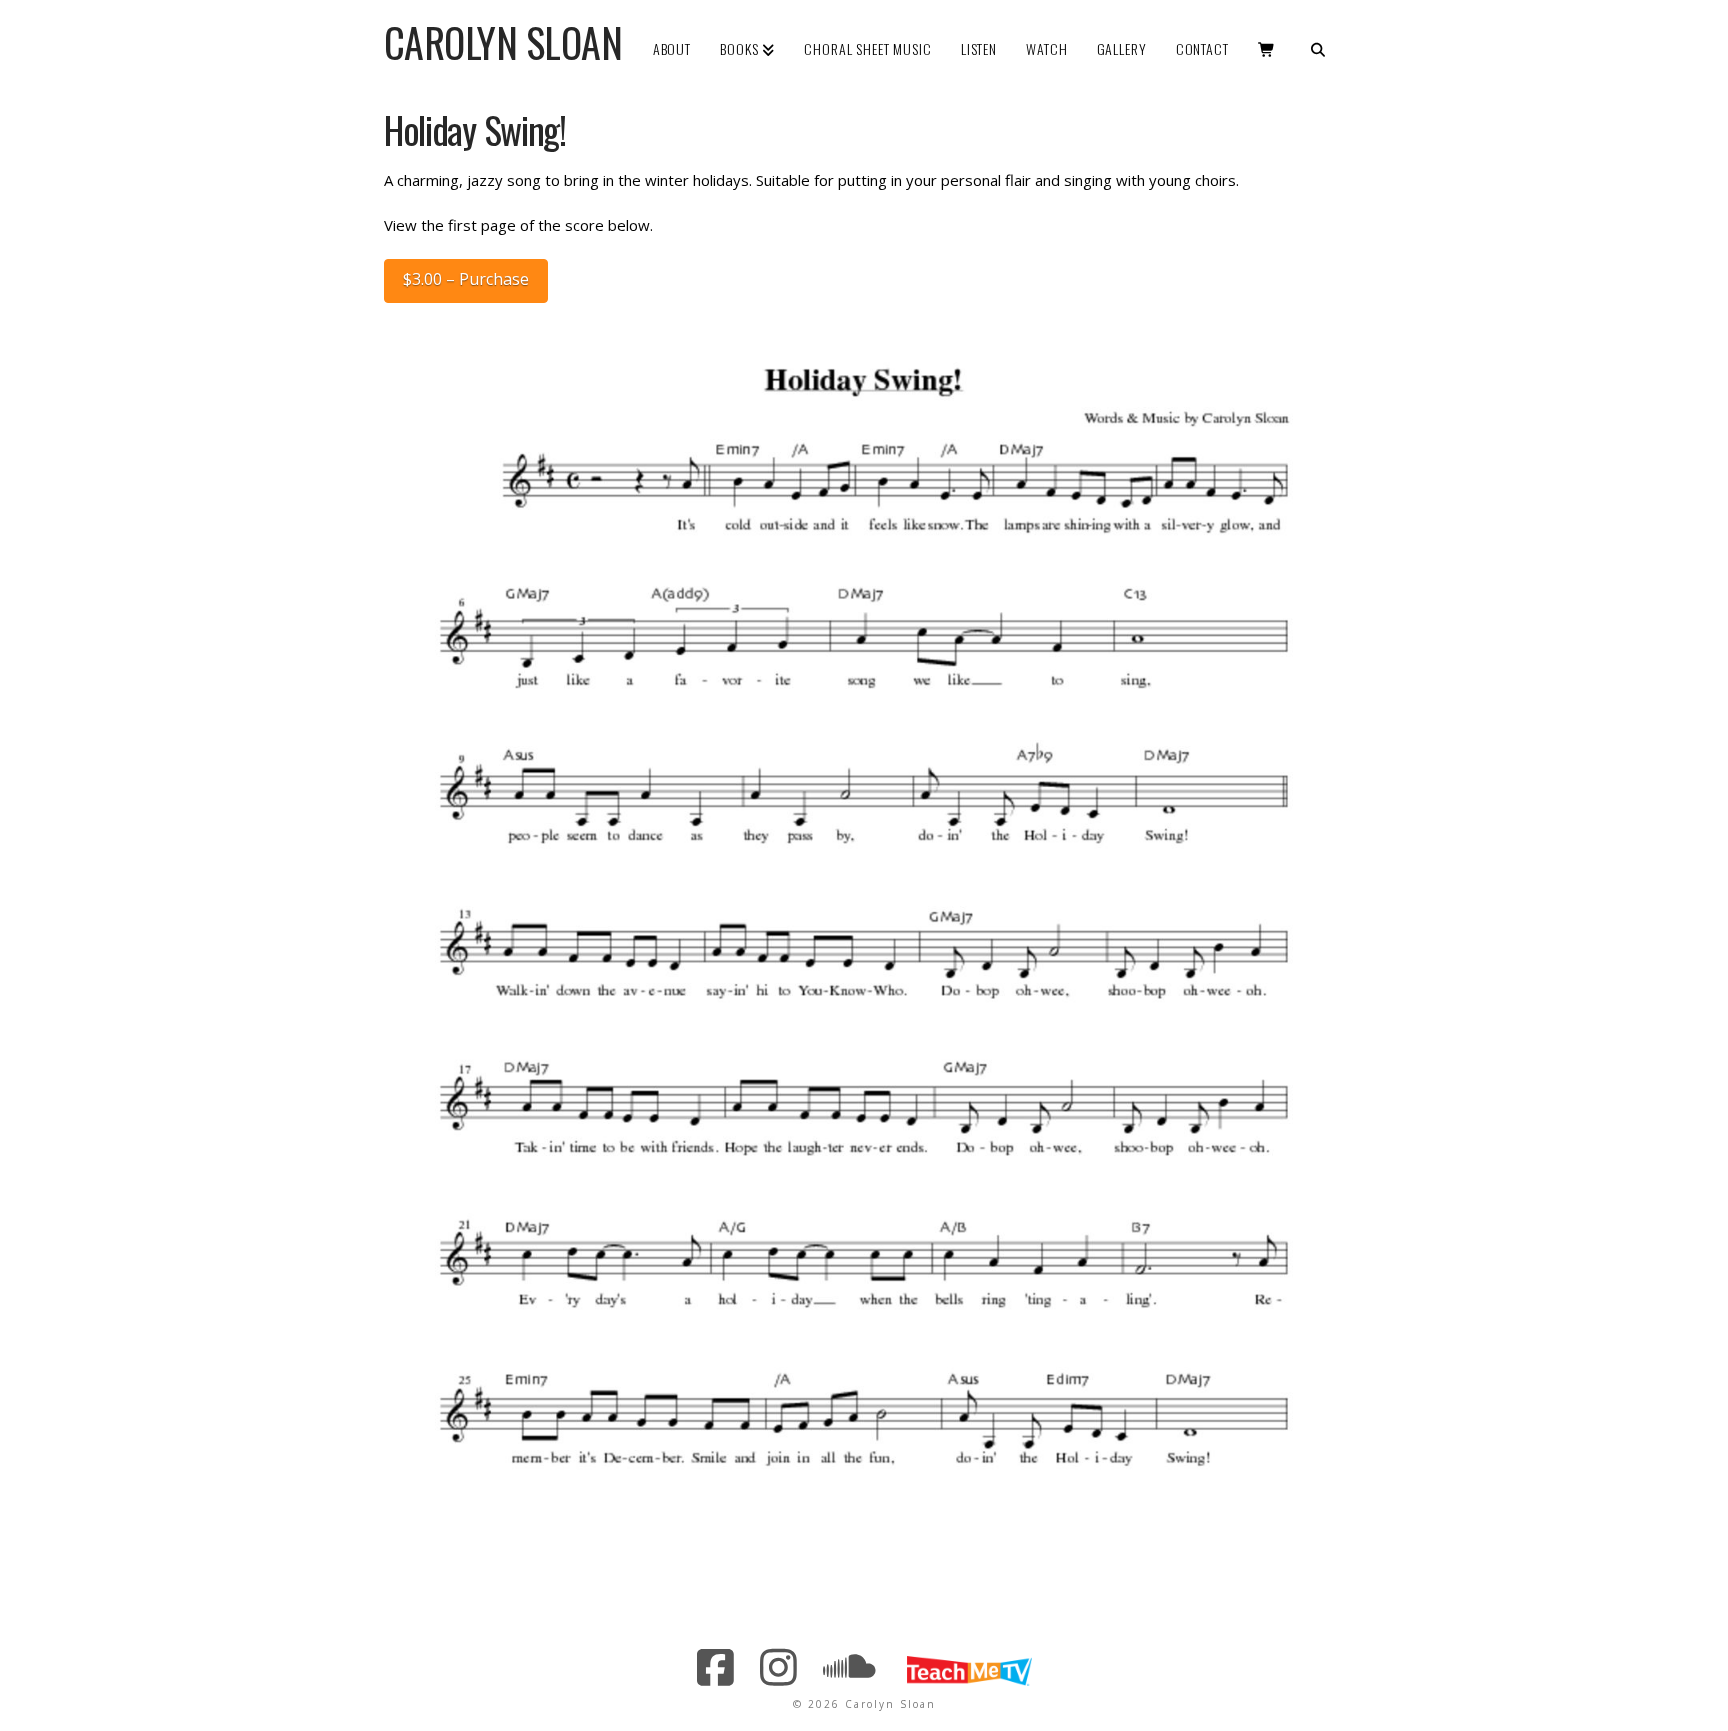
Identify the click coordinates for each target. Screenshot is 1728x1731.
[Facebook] (716, 1667)
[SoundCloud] (850, 1667)
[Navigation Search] (1317, 35)
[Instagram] (779, 1667)
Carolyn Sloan (503, 42)
